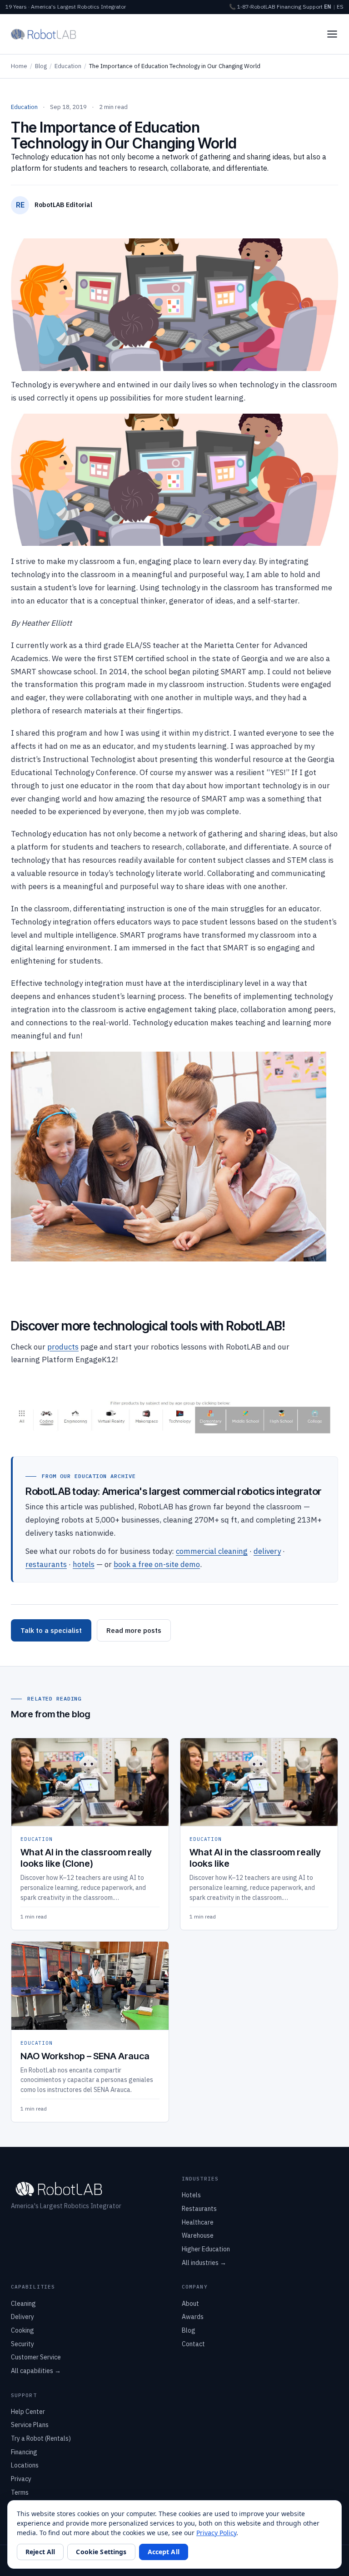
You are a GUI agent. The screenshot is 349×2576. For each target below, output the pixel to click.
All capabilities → (36, 2371)
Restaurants (199, 2209)
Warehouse (198, 2235)
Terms (20, 2492)
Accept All (164, 2552)
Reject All (40, 2552)
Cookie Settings (101, 2552)
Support (313, 7)
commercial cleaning (212, 1551)
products (63, 1347)
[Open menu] (332, 34)
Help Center (28, 2412)
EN (328, 7)
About (190, 2304)
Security (22, 2344)
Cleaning (23, 2304)
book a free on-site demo (157, 1564)
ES (340, 7)
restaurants (46, 1564)
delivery (267, 1551)
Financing (289, 7)
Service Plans (30, 2425)
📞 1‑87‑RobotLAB (252, 7)
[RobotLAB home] (44, 34)
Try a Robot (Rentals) (41, 2438)
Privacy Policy (216, 2533)
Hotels (191, 2195)
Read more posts (134, 1630)
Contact (193, 2344)
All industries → (204, 2263)
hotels (84, 1564)
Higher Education (206, 2249)
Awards (193, 2317)
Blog (41, 66)
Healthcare (198, 2222)
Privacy (21, 2479)
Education (68, 66)
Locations (25, 2465)
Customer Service (36, 2357)
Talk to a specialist (51, 1630)
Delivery (22, 2317)
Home (19, 66)
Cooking (22, 2330)
